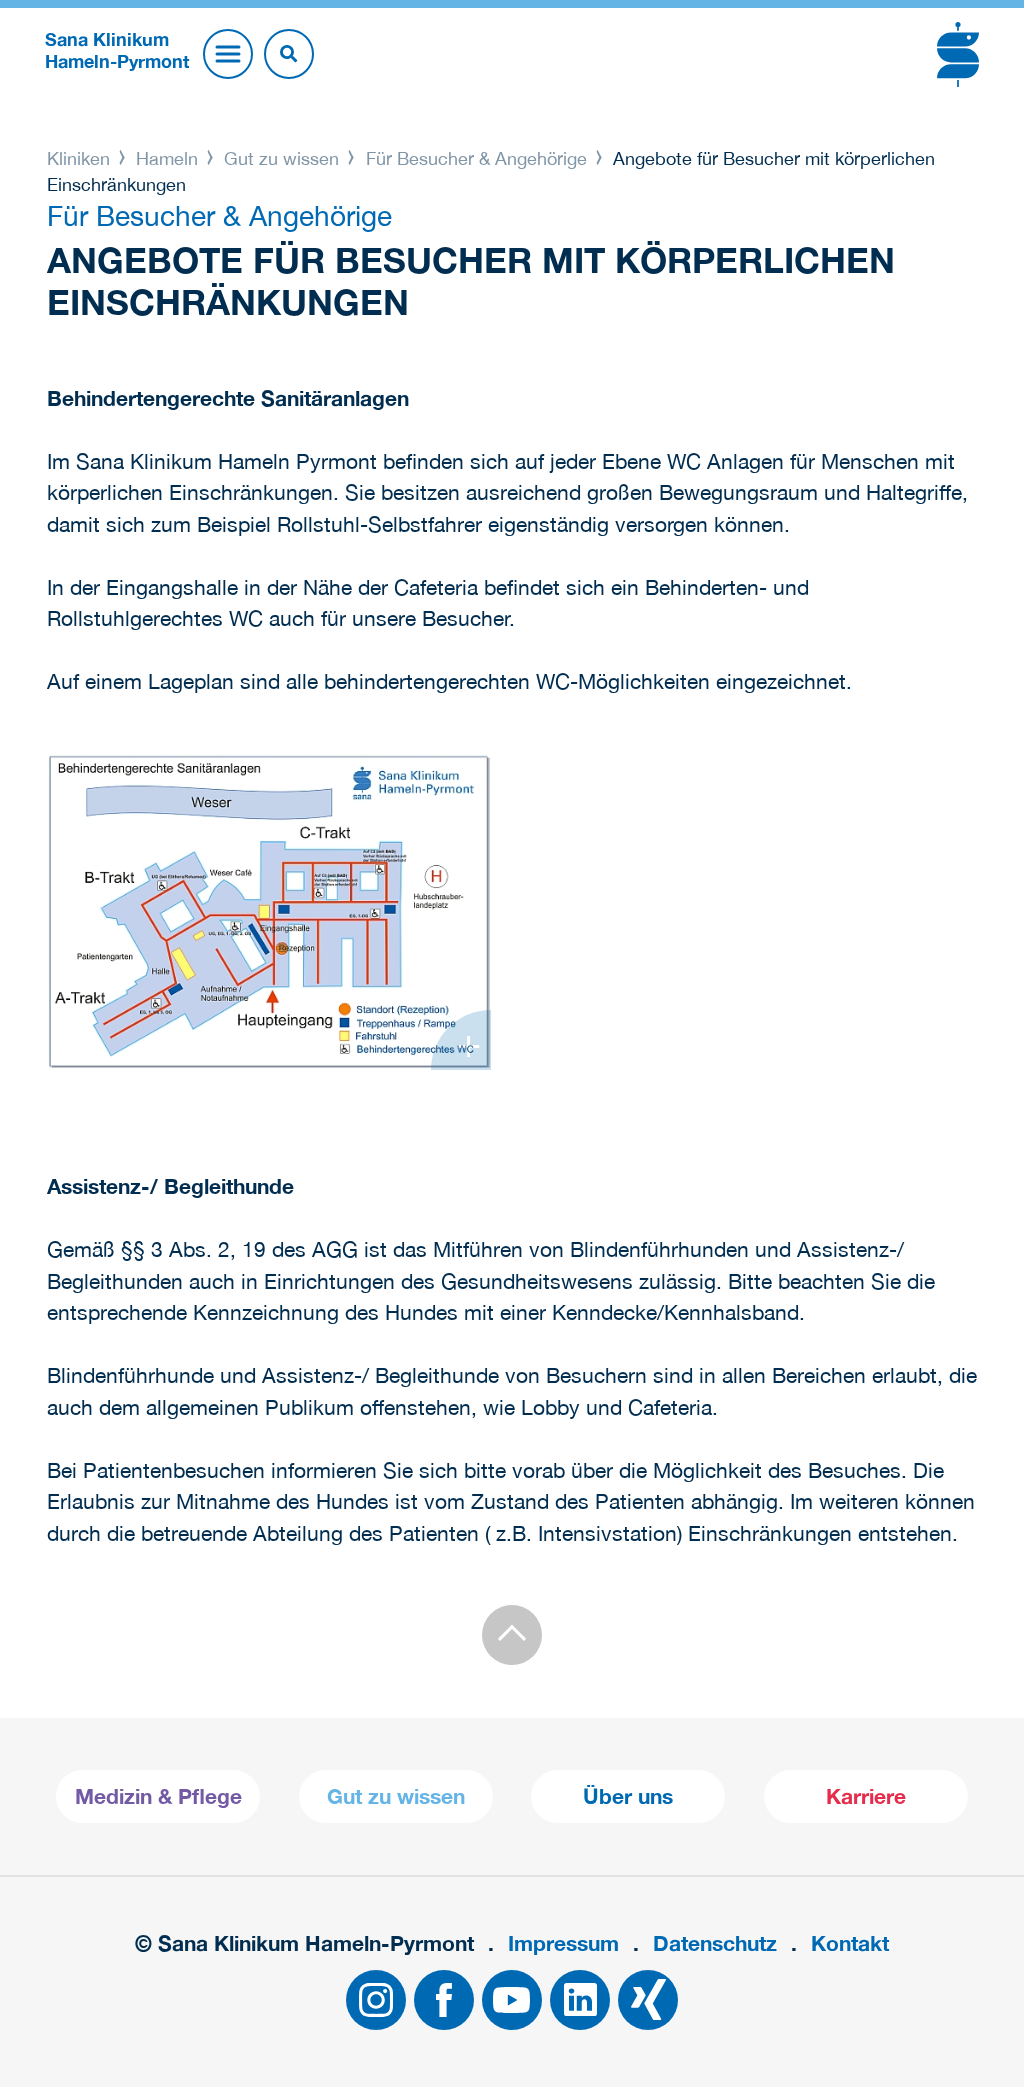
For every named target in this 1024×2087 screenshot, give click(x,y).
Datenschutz (715, 1943)
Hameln (167, 158)
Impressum (563, 1943)
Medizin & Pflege (158, 1796)
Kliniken (81, 158)
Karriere (866, 1796)
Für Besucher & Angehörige (476, 158)
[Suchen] (289, 54)
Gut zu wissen (281, 158)
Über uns (628, 1796)
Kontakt (850, 1943)
